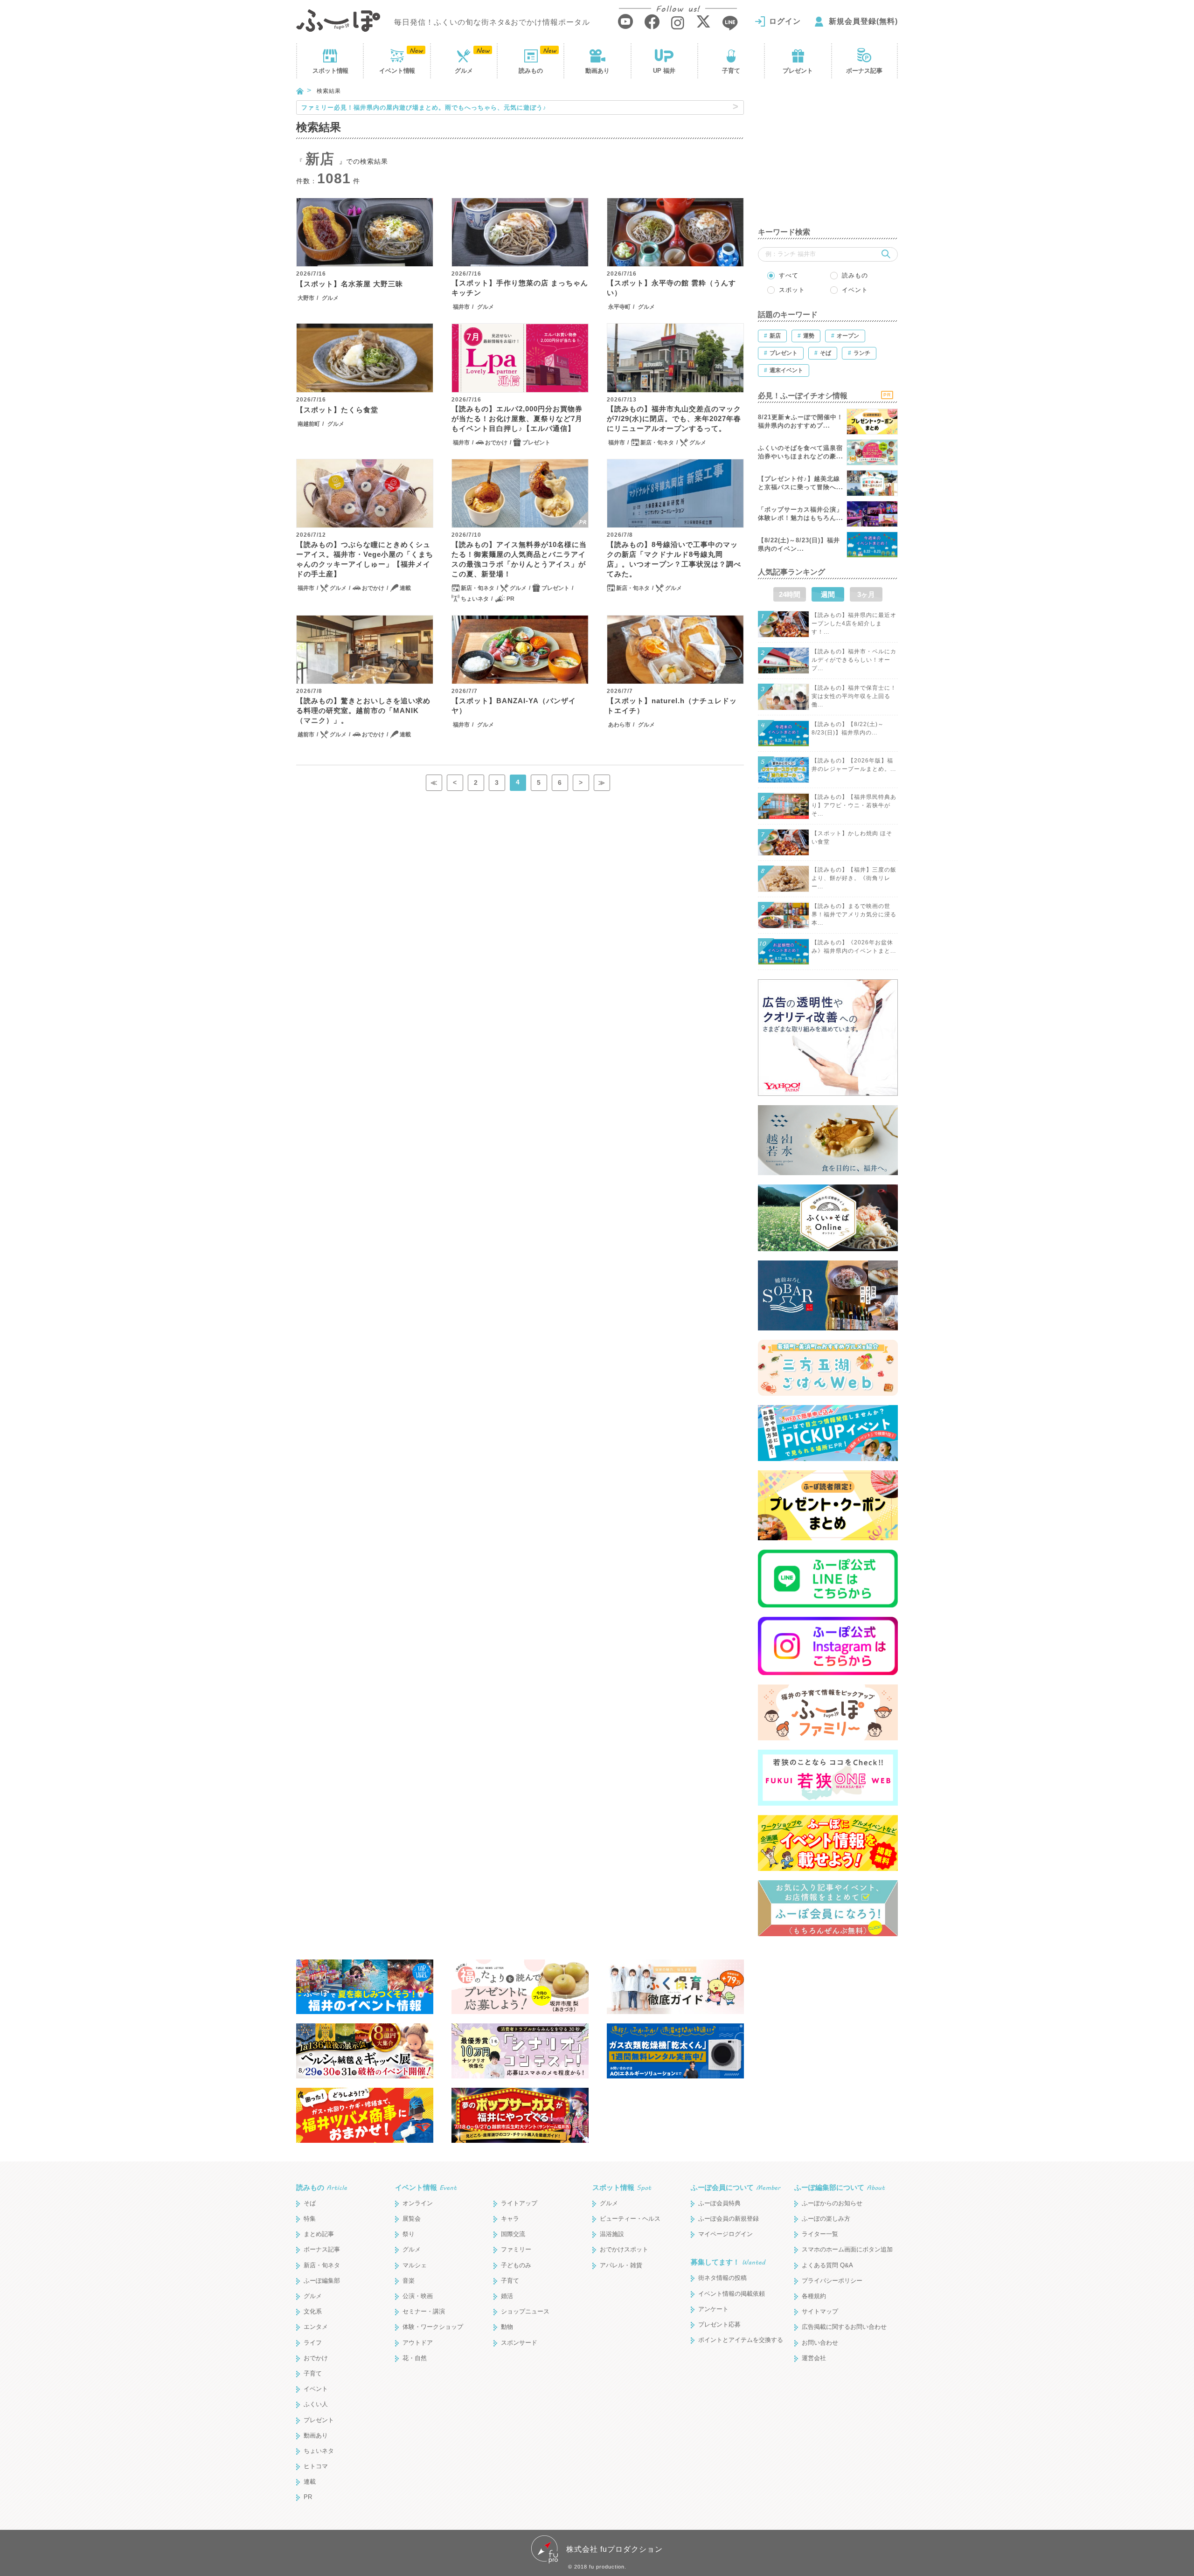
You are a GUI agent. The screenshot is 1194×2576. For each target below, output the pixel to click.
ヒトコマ (316, 2466)
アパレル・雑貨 (621, 2265)
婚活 (507, 2296)
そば (310, 2203)
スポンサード (519, 2343)
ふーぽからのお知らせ (832, 2203)
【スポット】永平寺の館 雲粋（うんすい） (671, 288)
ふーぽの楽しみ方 (826, 2219)
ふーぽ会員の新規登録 (729, 2219)
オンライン (418, 2203)
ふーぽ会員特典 (719, 2203)
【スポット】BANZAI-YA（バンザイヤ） (514, 706)
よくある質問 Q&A (827, 2265)
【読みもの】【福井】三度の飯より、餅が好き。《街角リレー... (854, 878)
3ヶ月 (866, 594)
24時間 (790, 594)
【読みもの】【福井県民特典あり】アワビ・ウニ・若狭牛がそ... (854, 805)
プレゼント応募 (719, 2324)
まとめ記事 (319, 2234)
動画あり (597, 71)
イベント (397, 71)
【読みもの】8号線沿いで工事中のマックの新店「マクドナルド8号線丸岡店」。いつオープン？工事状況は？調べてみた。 (674, 559)
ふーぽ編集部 (322, 2281)
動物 (507, 2327)
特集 (310, 2219)
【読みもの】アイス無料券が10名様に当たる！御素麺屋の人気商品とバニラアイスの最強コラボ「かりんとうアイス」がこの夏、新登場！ (519, 559)
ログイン (785, 21)
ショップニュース (525, 2311)
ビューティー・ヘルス (630, 2219)
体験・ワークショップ (433, 2327)
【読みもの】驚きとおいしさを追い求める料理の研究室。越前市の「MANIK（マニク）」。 (363, 710)
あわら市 (619, 725)
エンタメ (316, 2327)
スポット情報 (622, 2187)
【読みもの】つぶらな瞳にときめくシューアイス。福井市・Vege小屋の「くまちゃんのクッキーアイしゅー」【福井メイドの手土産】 (365, 559)
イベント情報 (426, 2187)
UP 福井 (664, 71)
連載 (405, 588)
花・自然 (415, 2358)
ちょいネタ (475, 599)
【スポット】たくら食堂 (337, 410)
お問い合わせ (820, 2343)
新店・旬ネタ (657, 443)
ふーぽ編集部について (840, 2187)
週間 (828, 594)
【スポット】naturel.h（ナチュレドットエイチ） (672, 706)
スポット (330, 71)
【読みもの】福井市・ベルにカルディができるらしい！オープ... (854, 660)
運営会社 (814, 2358)
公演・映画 (418, 2296)
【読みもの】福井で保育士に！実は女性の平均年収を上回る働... (854, 696)
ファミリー (516, 2249)
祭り (409, 2234)
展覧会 (412, 2219)
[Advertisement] (828, 159)
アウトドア (418, 2343)
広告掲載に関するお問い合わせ (844, 2327)
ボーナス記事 (864, 71)
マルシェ (415, 2265)
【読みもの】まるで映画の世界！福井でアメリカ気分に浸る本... (854, 914)
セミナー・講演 (424, 2311)
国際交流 (513, 2234)
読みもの (531, 71)
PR (510, 599)
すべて (789, 275)
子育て (731, 71)
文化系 (313, 2311)
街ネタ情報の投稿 (722, 2278)
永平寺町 (619, 307)
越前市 (306, 734)
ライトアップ (519, 2203)
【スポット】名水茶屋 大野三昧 (350, 284)
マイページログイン (725, 2234)
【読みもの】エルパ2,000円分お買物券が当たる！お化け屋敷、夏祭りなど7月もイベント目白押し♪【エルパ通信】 (517, 419)
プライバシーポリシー (832, 2281)
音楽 (409, 2281)
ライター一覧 (820, 2234)
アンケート (713, 2309)
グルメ (464, 71)
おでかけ (496, 443)
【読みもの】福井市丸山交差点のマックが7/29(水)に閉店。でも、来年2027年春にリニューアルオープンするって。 (674, 419)
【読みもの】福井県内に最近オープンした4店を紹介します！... (854, 623)
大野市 (306, 298)
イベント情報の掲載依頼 (732, 2294)
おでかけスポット (624, 2249)
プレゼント (798, 71)
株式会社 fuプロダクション (614, 2549)
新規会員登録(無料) (863, 21)
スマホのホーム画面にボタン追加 (847, 2249)
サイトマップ (820, 2311)
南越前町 (309, 424)
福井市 (461, 307)
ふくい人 (316, 2404)
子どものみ (516, 2265)
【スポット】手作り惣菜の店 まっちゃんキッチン (520, 288)
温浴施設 (612, 2234)
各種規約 (814, 2296)
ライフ (313, 2343)
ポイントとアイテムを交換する (741, 2340)
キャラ (510, 2219)
